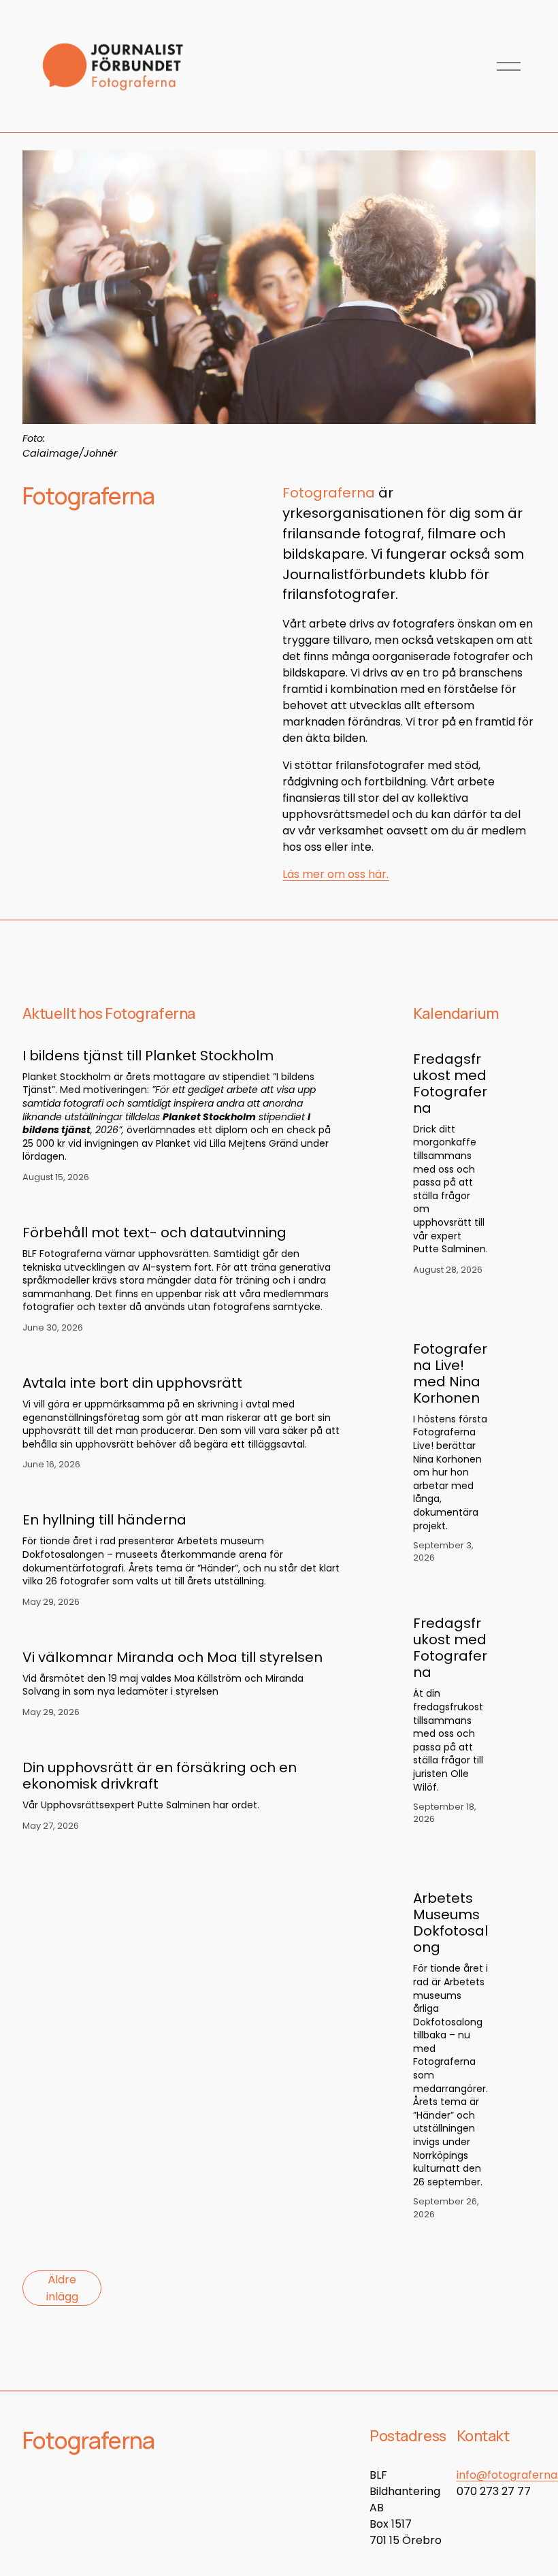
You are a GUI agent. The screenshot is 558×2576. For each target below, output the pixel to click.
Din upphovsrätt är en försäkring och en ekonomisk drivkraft (160, 1776)
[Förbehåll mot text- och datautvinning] (181, 1207)
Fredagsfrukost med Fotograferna (450, 1083)
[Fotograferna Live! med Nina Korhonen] (463, 1320)
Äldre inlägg (62, 2288)
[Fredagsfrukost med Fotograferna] (463, 1037)
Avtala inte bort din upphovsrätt (132, 1383)
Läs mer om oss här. (335, 874)
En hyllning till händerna (104, 1520)
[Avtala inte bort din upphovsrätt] (181, 1358)
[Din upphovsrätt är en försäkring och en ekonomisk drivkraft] (181, 1742)
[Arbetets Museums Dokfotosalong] (463, 1870)
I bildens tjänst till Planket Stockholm (148, 1056)
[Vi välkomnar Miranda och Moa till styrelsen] (181, 1632)
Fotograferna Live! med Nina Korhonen (450, 1373)
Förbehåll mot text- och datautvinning (154, 1233)
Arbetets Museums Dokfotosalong (450, 1923)
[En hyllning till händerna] (181, 1495)
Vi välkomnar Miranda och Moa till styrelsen (173, 1657)
